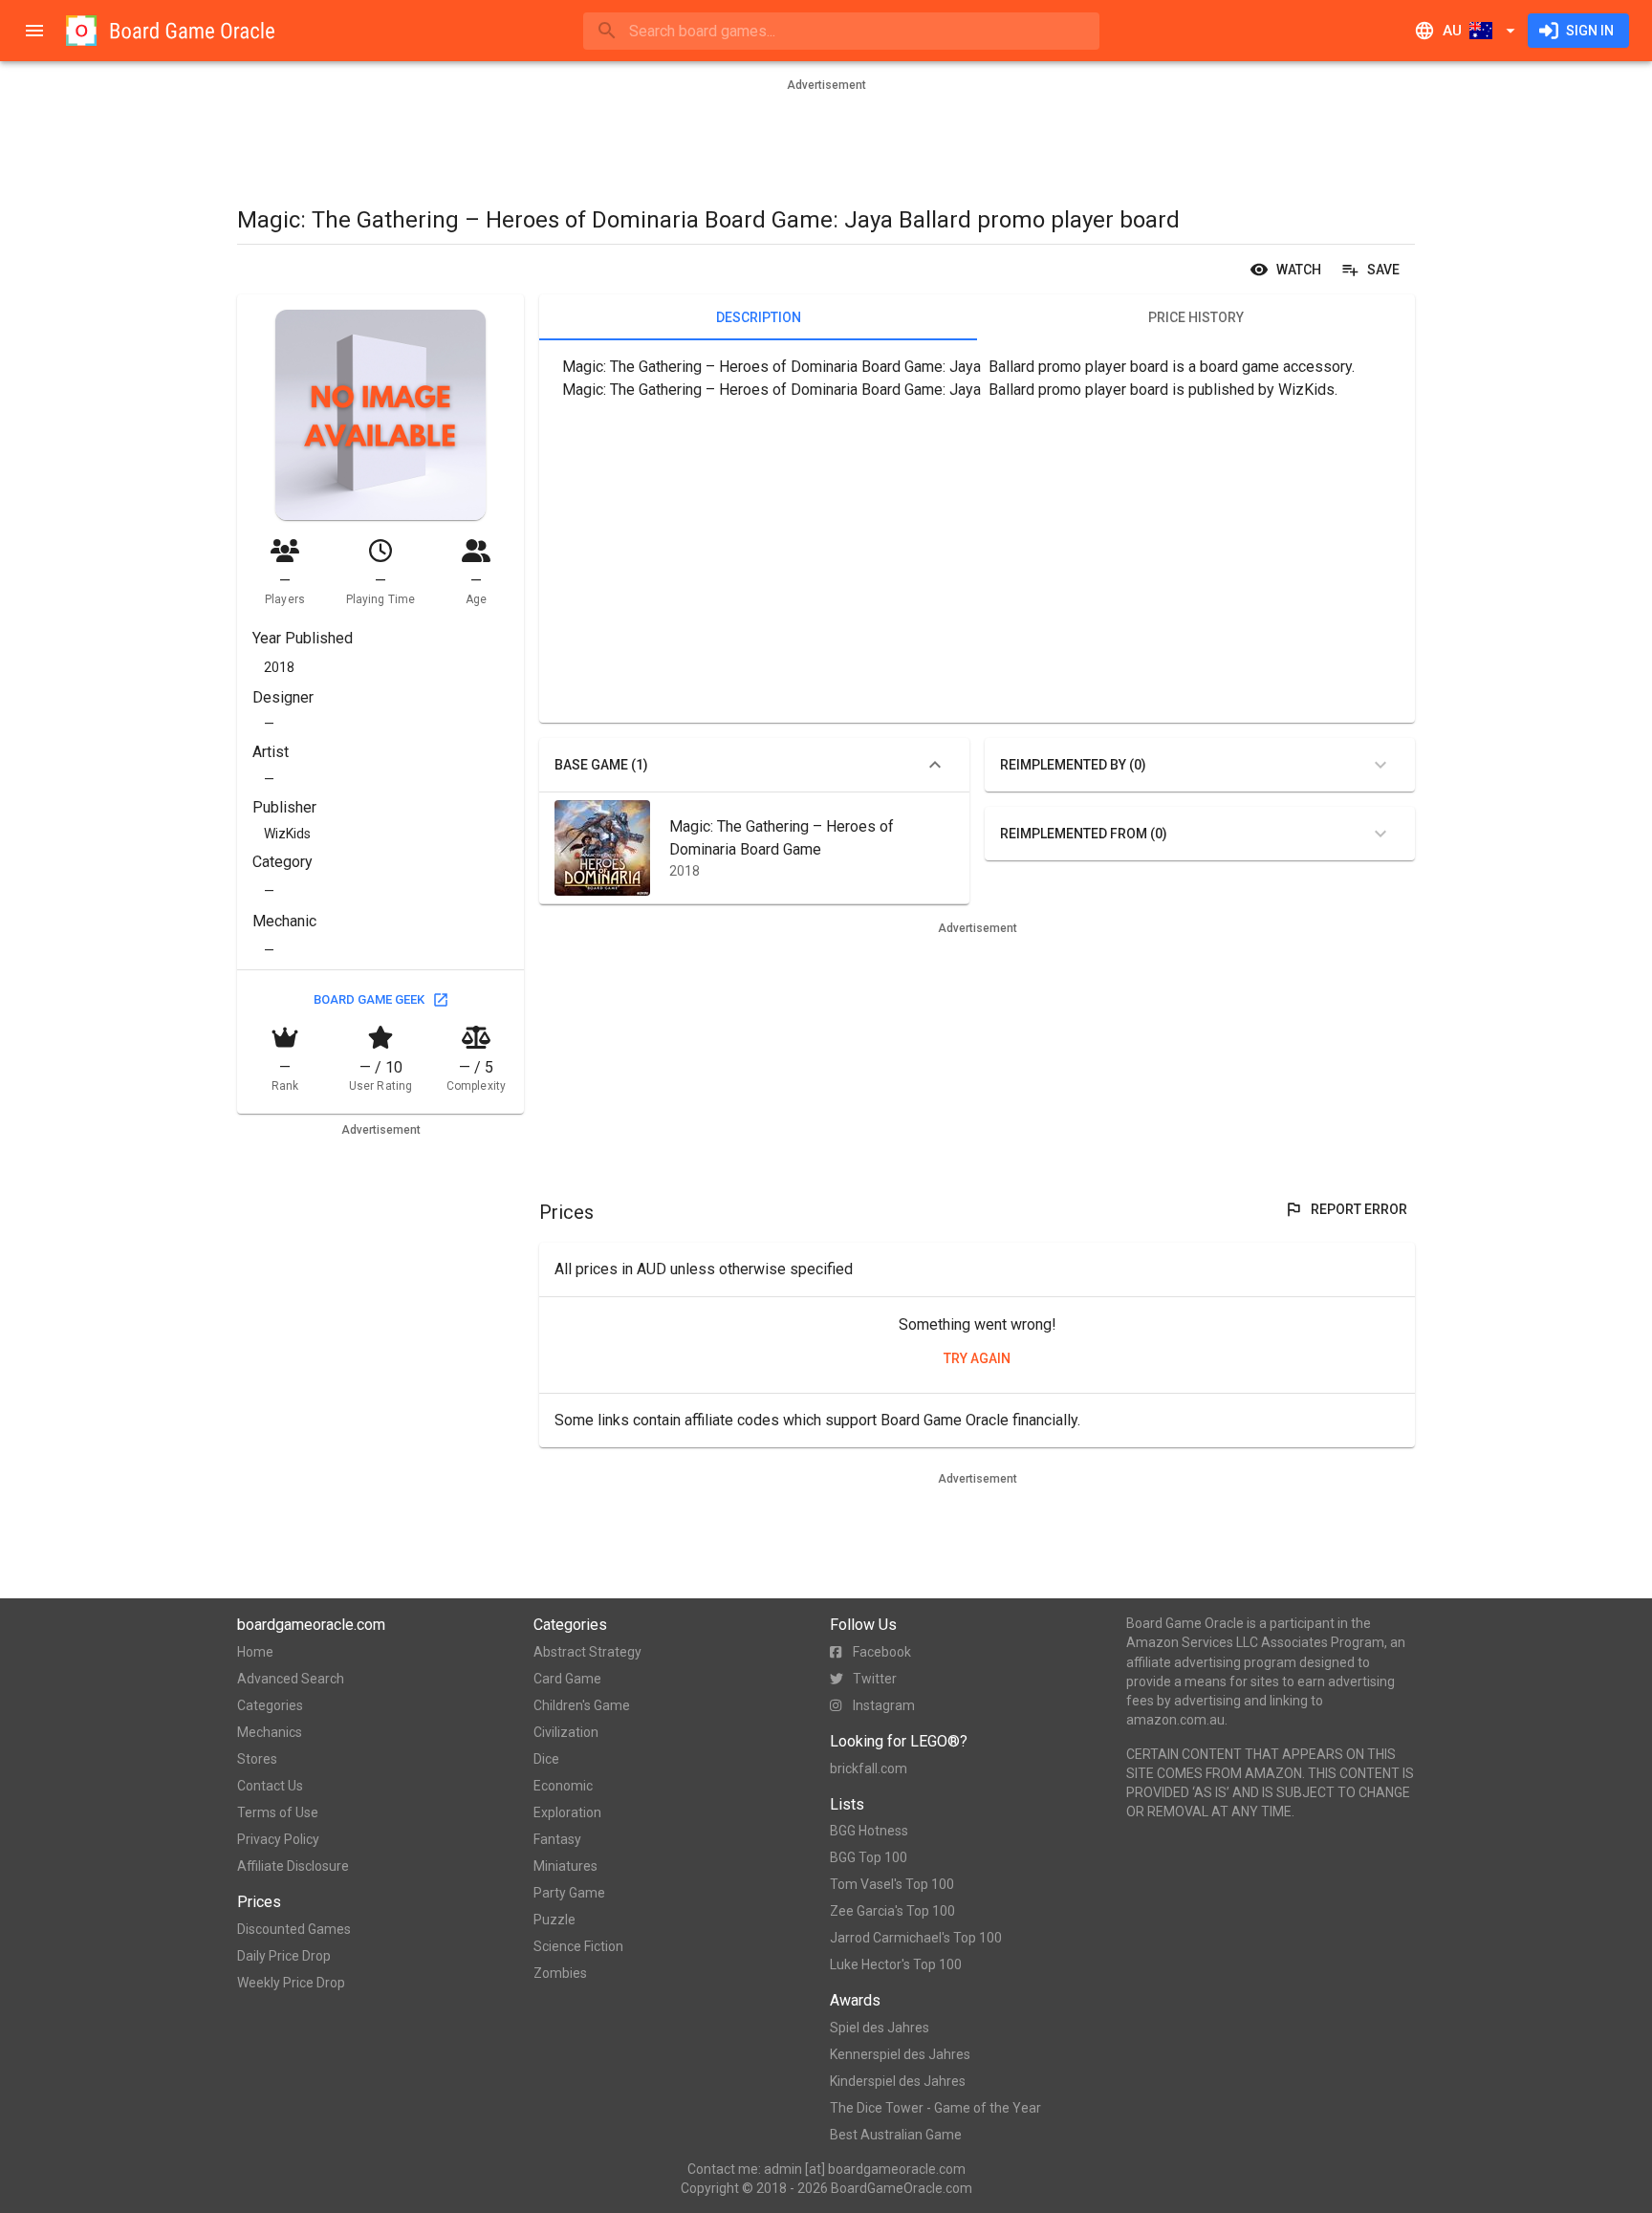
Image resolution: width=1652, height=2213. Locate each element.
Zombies (560, 1973)
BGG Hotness (869, 1831)
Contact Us (270, 1786)
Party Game (569, 1893)
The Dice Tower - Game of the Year (935, 2108)
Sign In (1590, 31)
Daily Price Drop (284, 1956)
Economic (563, 1786)
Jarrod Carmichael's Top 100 (916, 1938)
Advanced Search (291, 1679)
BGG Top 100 (869, 1857)
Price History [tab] (1196, 317)
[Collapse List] (935, 765)
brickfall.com (869, 1768)
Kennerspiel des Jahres (900, 2054)
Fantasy (557, 1839)
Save (1383, 270)
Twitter (875, 1679)
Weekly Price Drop (291, 1983)
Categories (270, 1705)
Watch (1299, 270)
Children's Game (582, 1705)
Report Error (1359, 1209)
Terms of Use (278, 1812)
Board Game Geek (369, 999)
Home (255, 1652)
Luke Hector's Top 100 (896, 1964)
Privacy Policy (278, 1839)
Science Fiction (578, 1946)
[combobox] (841, 31)
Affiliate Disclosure (293, 1866)
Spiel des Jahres (880, 2028)
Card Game (567, 1679)
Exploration (567, 1812)
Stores (257, 1759)
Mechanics (270, 1732)
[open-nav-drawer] (34, 31)
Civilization (566, 1732)
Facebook (882, 1652)
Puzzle (554, 1920)
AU (1452, 31)
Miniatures (565, 1866)
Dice (546, 1759)
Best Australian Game (896, 2135)
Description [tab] (759, 317)
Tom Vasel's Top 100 (892, 1884)
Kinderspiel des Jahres (898, 2081)
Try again (977, 1358)
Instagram (884, 1705)
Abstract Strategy (587, 1652)
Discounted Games (294, 1929)
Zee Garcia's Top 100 (892, 1911)
